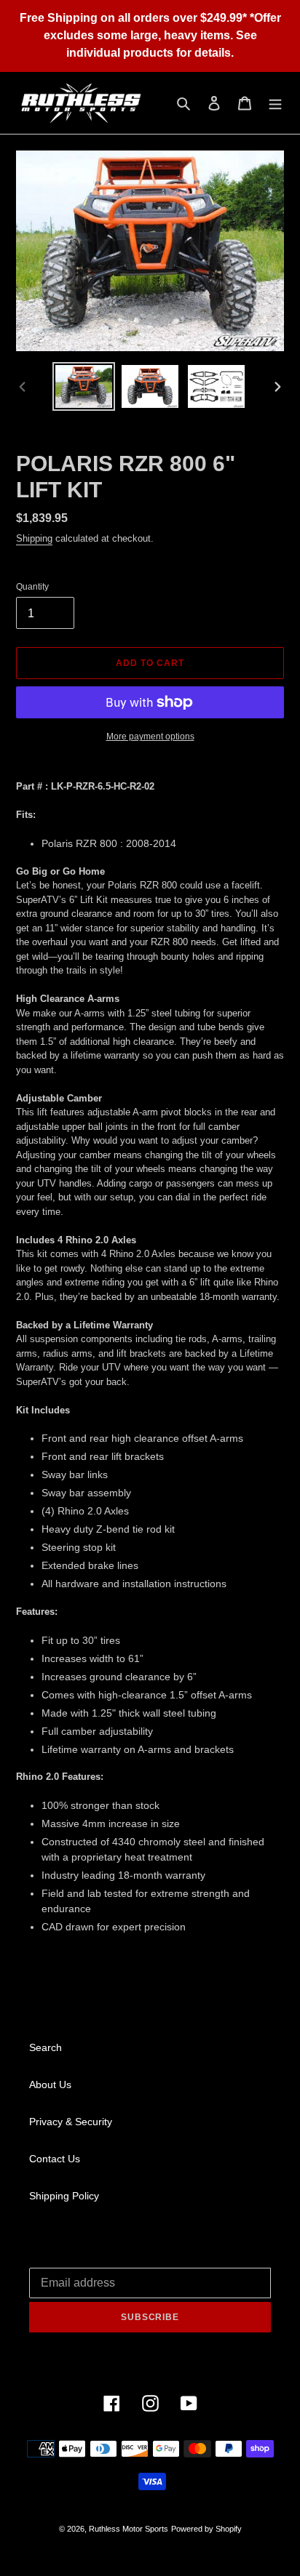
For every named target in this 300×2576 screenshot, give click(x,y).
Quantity (32, 587)
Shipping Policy (64, 2196)
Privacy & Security (71, 2122)
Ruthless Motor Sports (129, 2529)
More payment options (150, 737)
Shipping (34, 538)
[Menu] (275, 103)
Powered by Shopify (206, 2529)
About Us (50, 2085)
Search (46, 2047)
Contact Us (55, 2159)
